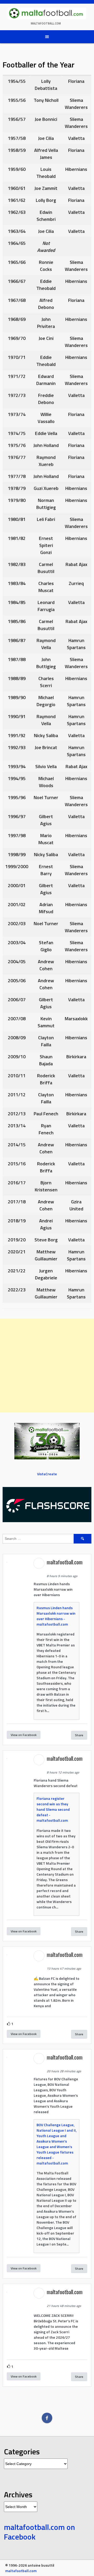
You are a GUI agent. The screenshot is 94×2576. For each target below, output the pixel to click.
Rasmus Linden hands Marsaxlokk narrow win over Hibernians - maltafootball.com (56, 1616)
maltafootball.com (46, 23)
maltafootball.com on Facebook (39, 2532)
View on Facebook (24, 1735)
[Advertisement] (47, 1366)
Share (79, 1735)
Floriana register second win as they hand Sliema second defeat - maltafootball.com (53, 1809)
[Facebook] (47, 2418)
